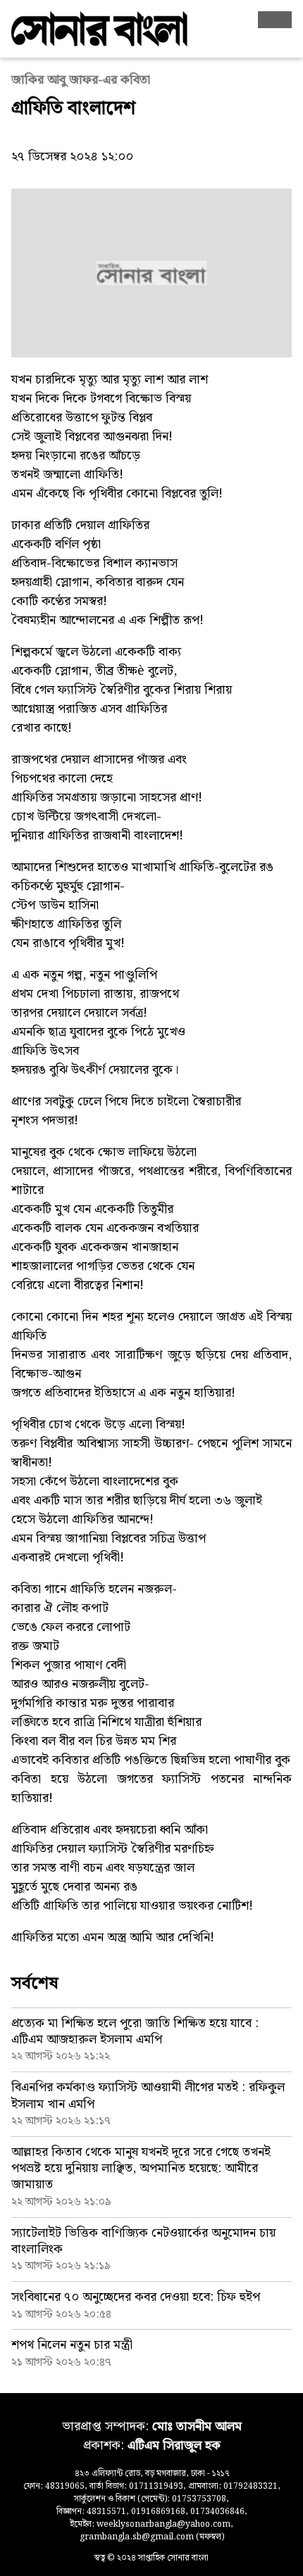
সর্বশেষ (35, 1984)
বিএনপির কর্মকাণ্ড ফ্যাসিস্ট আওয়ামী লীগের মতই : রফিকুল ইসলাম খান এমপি (148, 2095)
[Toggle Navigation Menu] (275, 20)
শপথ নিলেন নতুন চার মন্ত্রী (72, 2345)
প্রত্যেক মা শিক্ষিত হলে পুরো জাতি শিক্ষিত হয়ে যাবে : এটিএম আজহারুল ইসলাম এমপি (135, 2031)
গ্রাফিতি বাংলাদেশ (73, 109)
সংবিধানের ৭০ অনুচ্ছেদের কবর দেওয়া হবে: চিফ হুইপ (136, 2297)
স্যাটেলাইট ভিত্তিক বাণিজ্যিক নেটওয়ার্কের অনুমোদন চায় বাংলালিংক (143, 2241)
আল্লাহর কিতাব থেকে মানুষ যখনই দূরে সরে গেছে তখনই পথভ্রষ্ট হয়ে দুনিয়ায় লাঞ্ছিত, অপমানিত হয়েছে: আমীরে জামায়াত (141, 2169)
